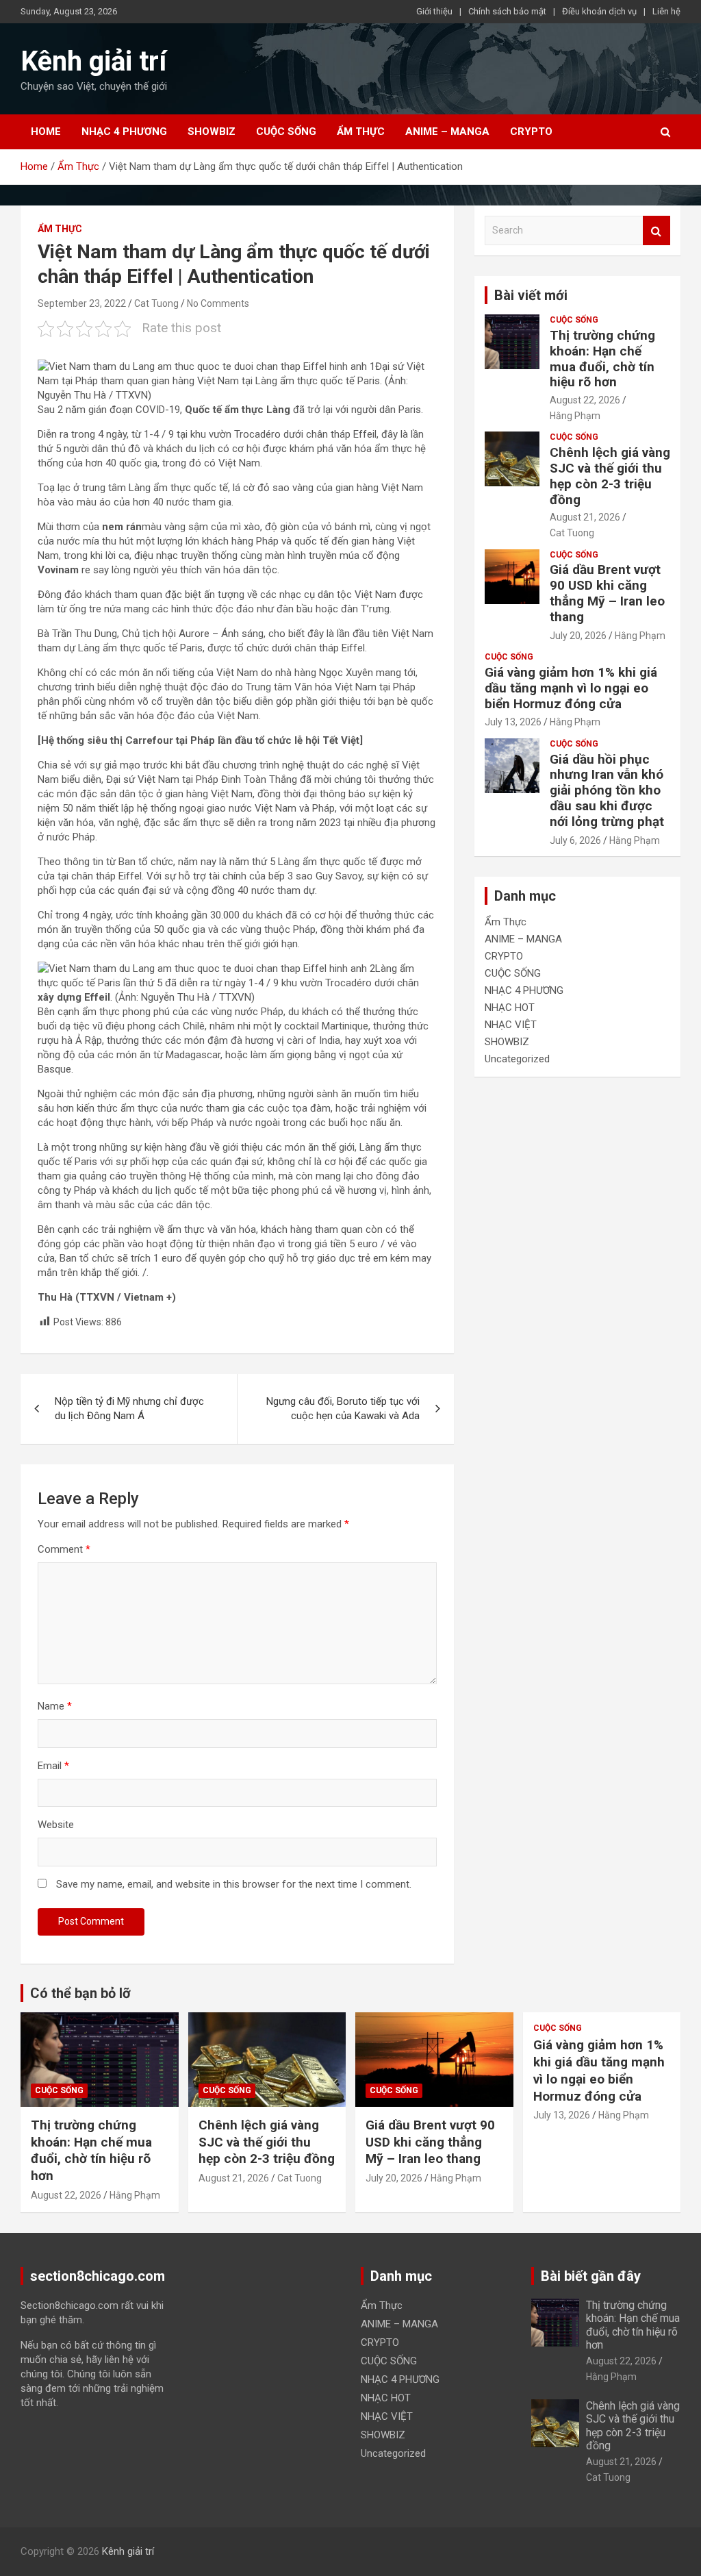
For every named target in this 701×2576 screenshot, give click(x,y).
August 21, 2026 (585, 517)
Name (55, 1706)
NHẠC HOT (510, 1008)
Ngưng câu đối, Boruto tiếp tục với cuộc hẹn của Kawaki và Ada (343, 1409)
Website (56, 1825)
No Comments (218, 303)
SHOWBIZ (212, 132)
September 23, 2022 (82, 303)
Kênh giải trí (93, 61)
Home (46, 132)
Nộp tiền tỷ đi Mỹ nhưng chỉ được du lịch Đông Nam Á (129, 1409)
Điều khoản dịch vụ (599, 11)
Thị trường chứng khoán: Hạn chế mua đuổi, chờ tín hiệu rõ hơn (602, 359)
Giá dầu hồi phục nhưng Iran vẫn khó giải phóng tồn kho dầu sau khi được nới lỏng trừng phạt (607, 790)
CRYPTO (531, 132)
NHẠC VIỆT (511, 1025)
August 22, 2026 (585, 400)
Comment (64, 1549)
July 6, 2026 (575, 840)
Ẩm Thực (361, 132)
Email (53, 1766)
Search (657, 230)
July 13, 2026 (513, 722)
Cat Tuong (156, 303)
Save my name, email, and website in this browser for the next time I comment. (234, 1884)
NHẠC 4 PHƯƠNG (124, 132)
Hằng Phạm (575, 416)
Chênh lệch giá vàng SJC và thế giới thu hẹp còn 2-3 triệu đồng (610, 476)
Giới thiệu (434, 11)
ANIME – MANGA (447, 132)
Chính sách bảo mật (507, 11)
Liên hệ (666, 11)
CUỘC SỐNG (286, 132)
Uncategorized (517, 1059)
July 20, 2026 (578, 636)
